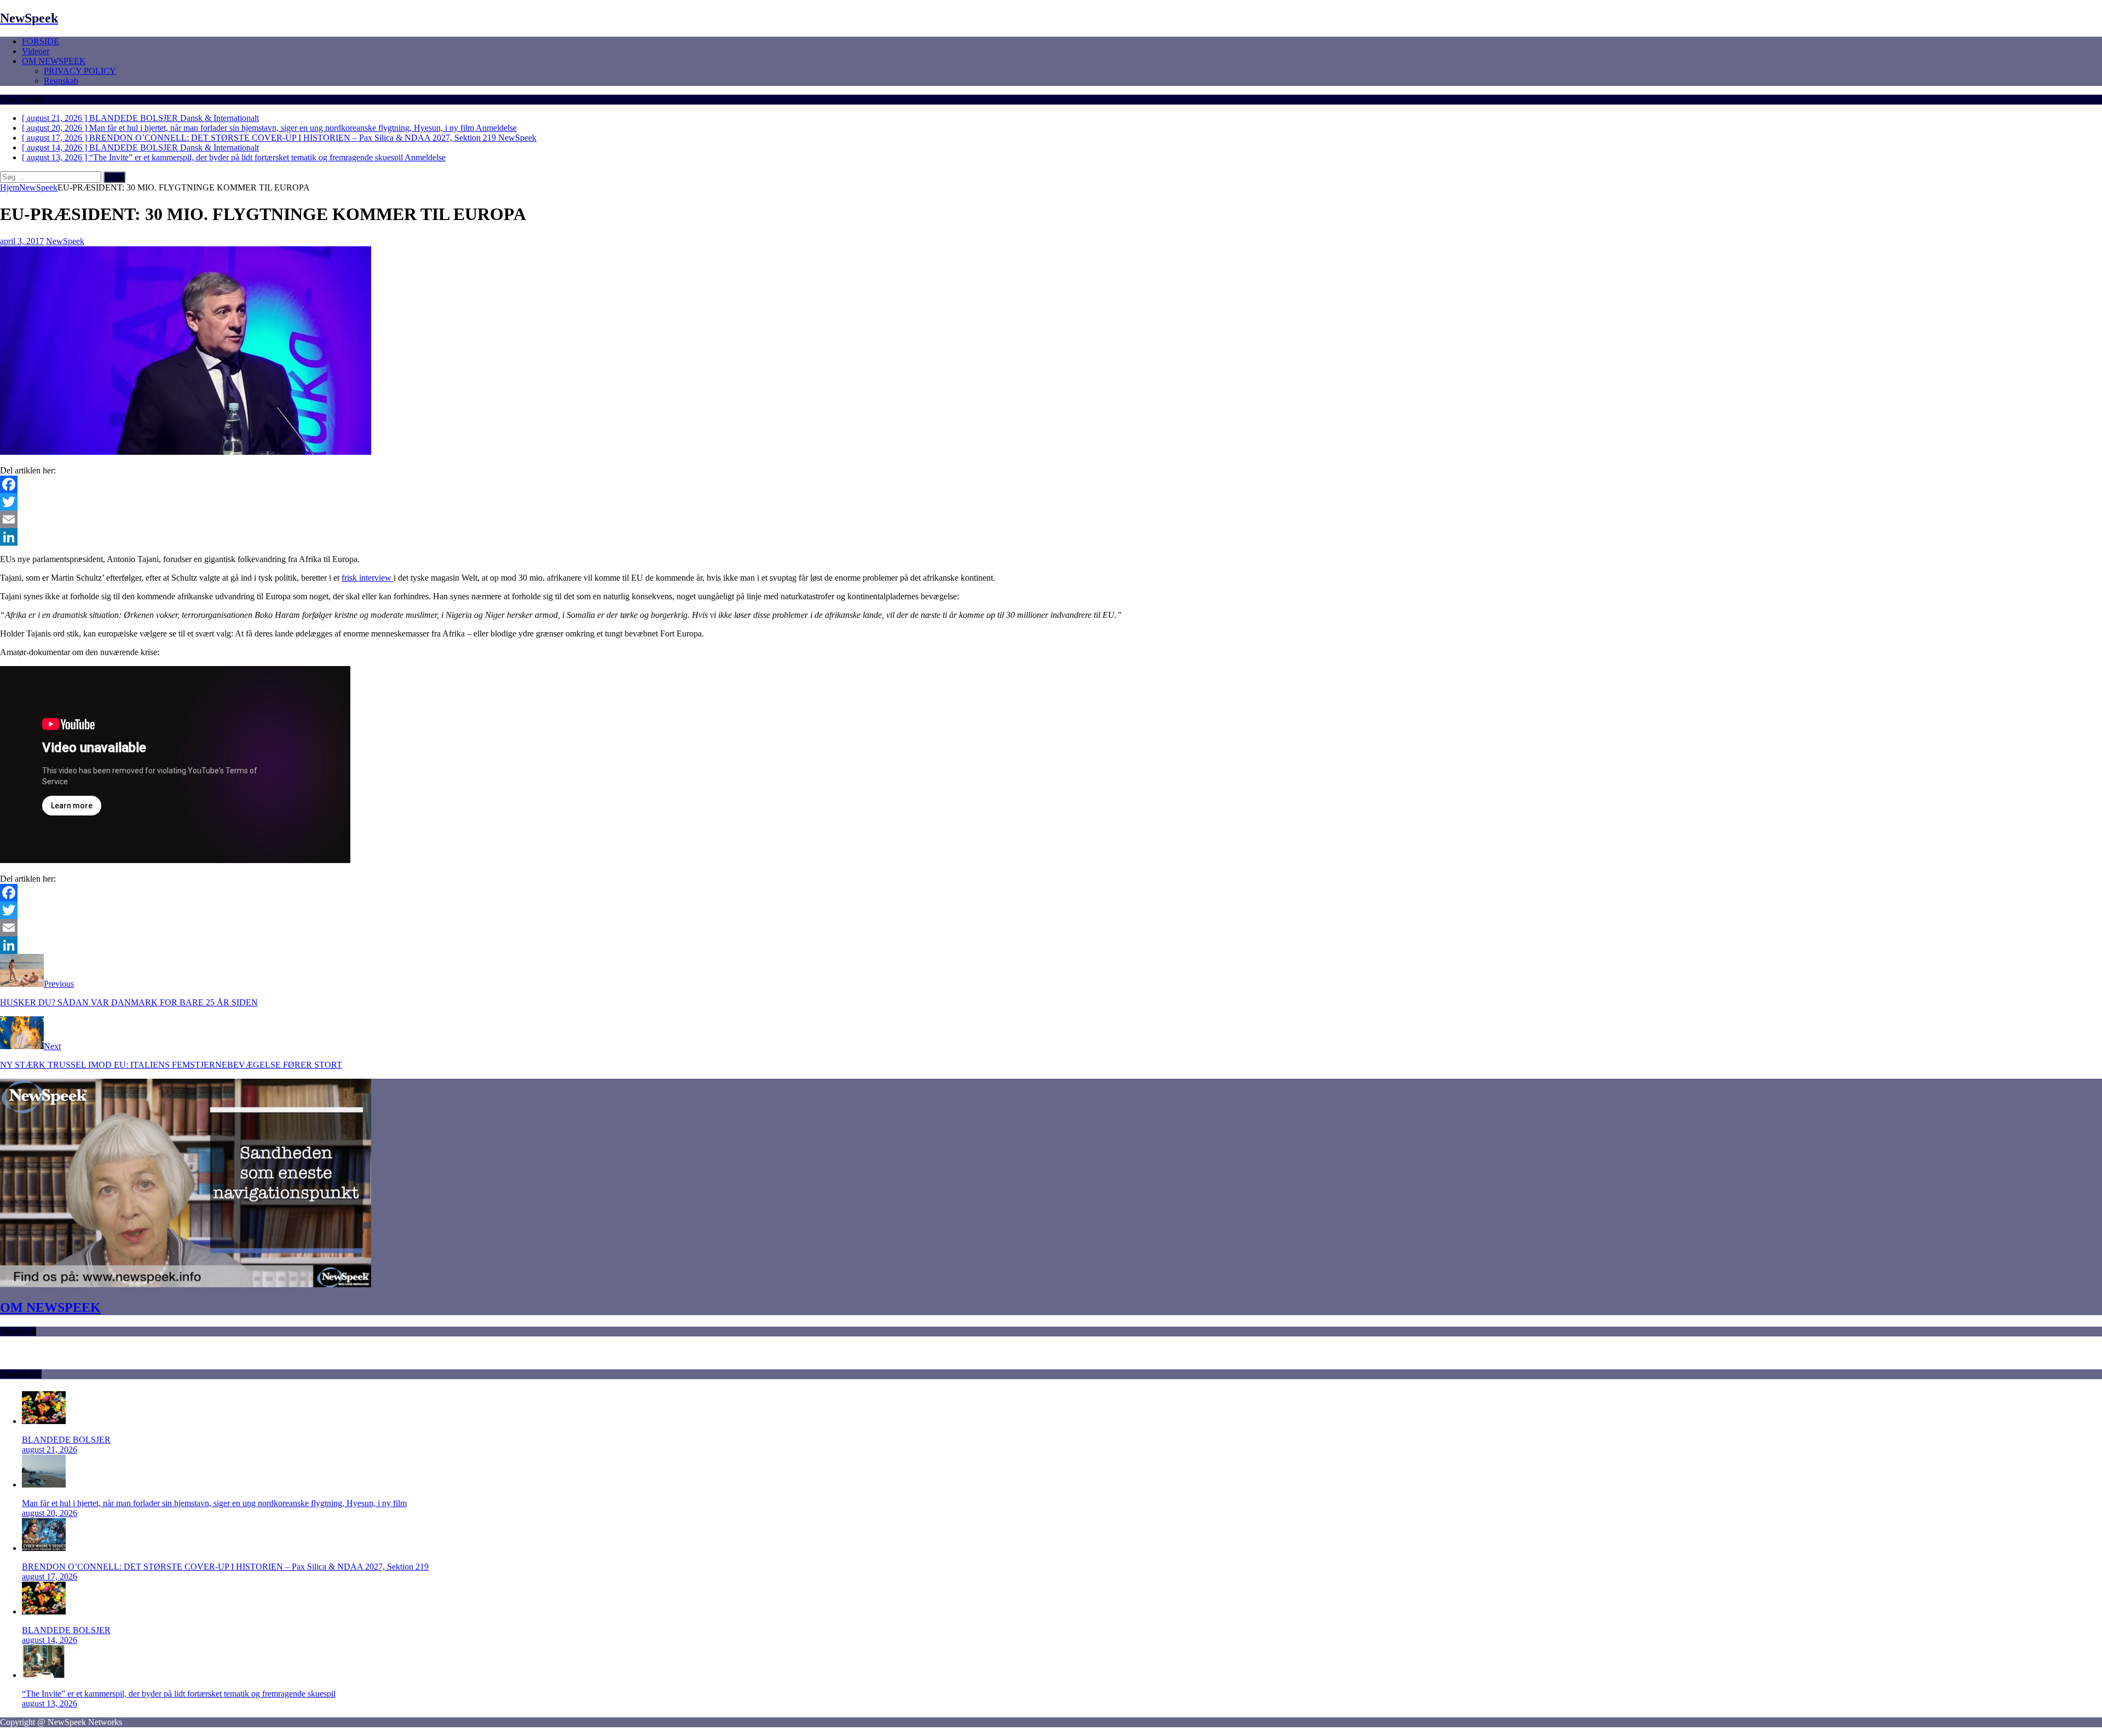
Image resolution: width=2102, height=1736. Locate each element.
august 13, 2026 (50, 1703)
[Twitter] (1051, 502)
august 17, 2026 (50, 1576)
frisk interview (368, 578)
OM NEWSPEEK (54, 61)
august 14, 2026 (50, 1640)
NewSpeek (65, 241)
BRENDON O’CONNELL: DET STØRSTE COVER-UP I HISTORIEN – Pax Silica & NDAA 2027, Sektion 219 (225, 1567)
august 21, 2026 (50, 1449)
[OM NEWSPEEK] (186, 1284)
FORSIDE (41, 41)
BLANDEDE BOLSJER (66, 1440)
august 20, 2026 (50, 1513)
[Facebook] (1051, 484)
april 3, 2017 (22, 241)
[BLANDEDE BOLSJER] (44, 1421)
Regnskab (61, 81)
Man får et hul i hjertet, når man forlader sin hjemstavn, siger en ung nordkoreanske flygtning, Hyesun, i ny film (214, 1503)
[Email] (1051, 519)
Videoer (36, 51)
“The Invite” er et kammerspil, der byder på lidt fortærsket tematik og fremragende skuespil (179, 1694)
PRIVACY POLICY (80, 71)
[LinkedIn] (1051, 537)
